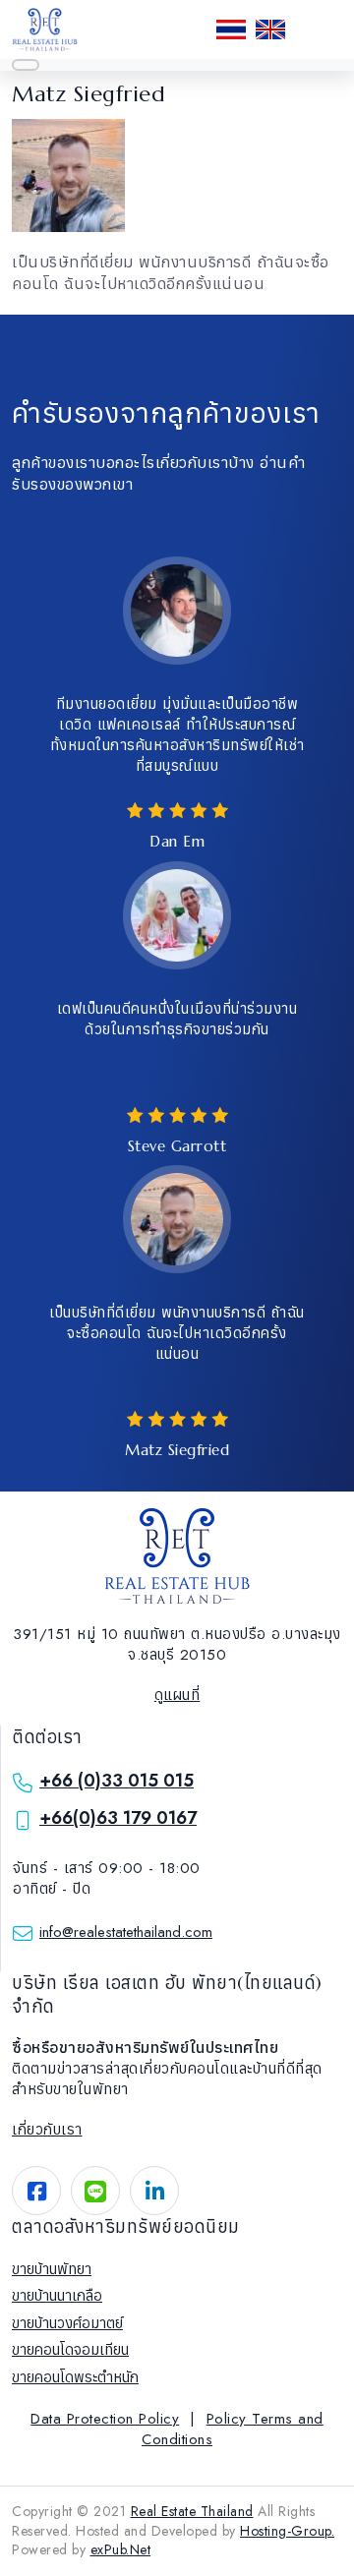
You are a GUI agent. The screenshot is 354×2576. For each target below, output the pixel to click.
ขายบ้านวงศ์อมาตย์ (67, 2323)
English (270, 29)
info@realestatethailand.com (126, 1932)
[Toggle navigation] (26, 65)
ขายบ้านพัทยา (52, 2269)
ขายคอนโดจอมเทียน (70, 2350)
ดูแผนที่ (177, 1695)
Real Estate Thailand (192, 2511)
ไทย (231, 29)
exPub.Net (121, 2549)
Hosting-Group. (287, 2531)
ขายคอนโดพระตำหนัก (75, 2377)
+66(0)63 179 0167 (118, 1818)
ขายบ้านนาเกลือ (57, 2296)
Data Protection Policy (105, 2419)
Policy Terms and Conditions (233, 2429)
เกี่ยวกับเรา (47, 2130)
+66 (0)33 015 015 (117, 1781)
